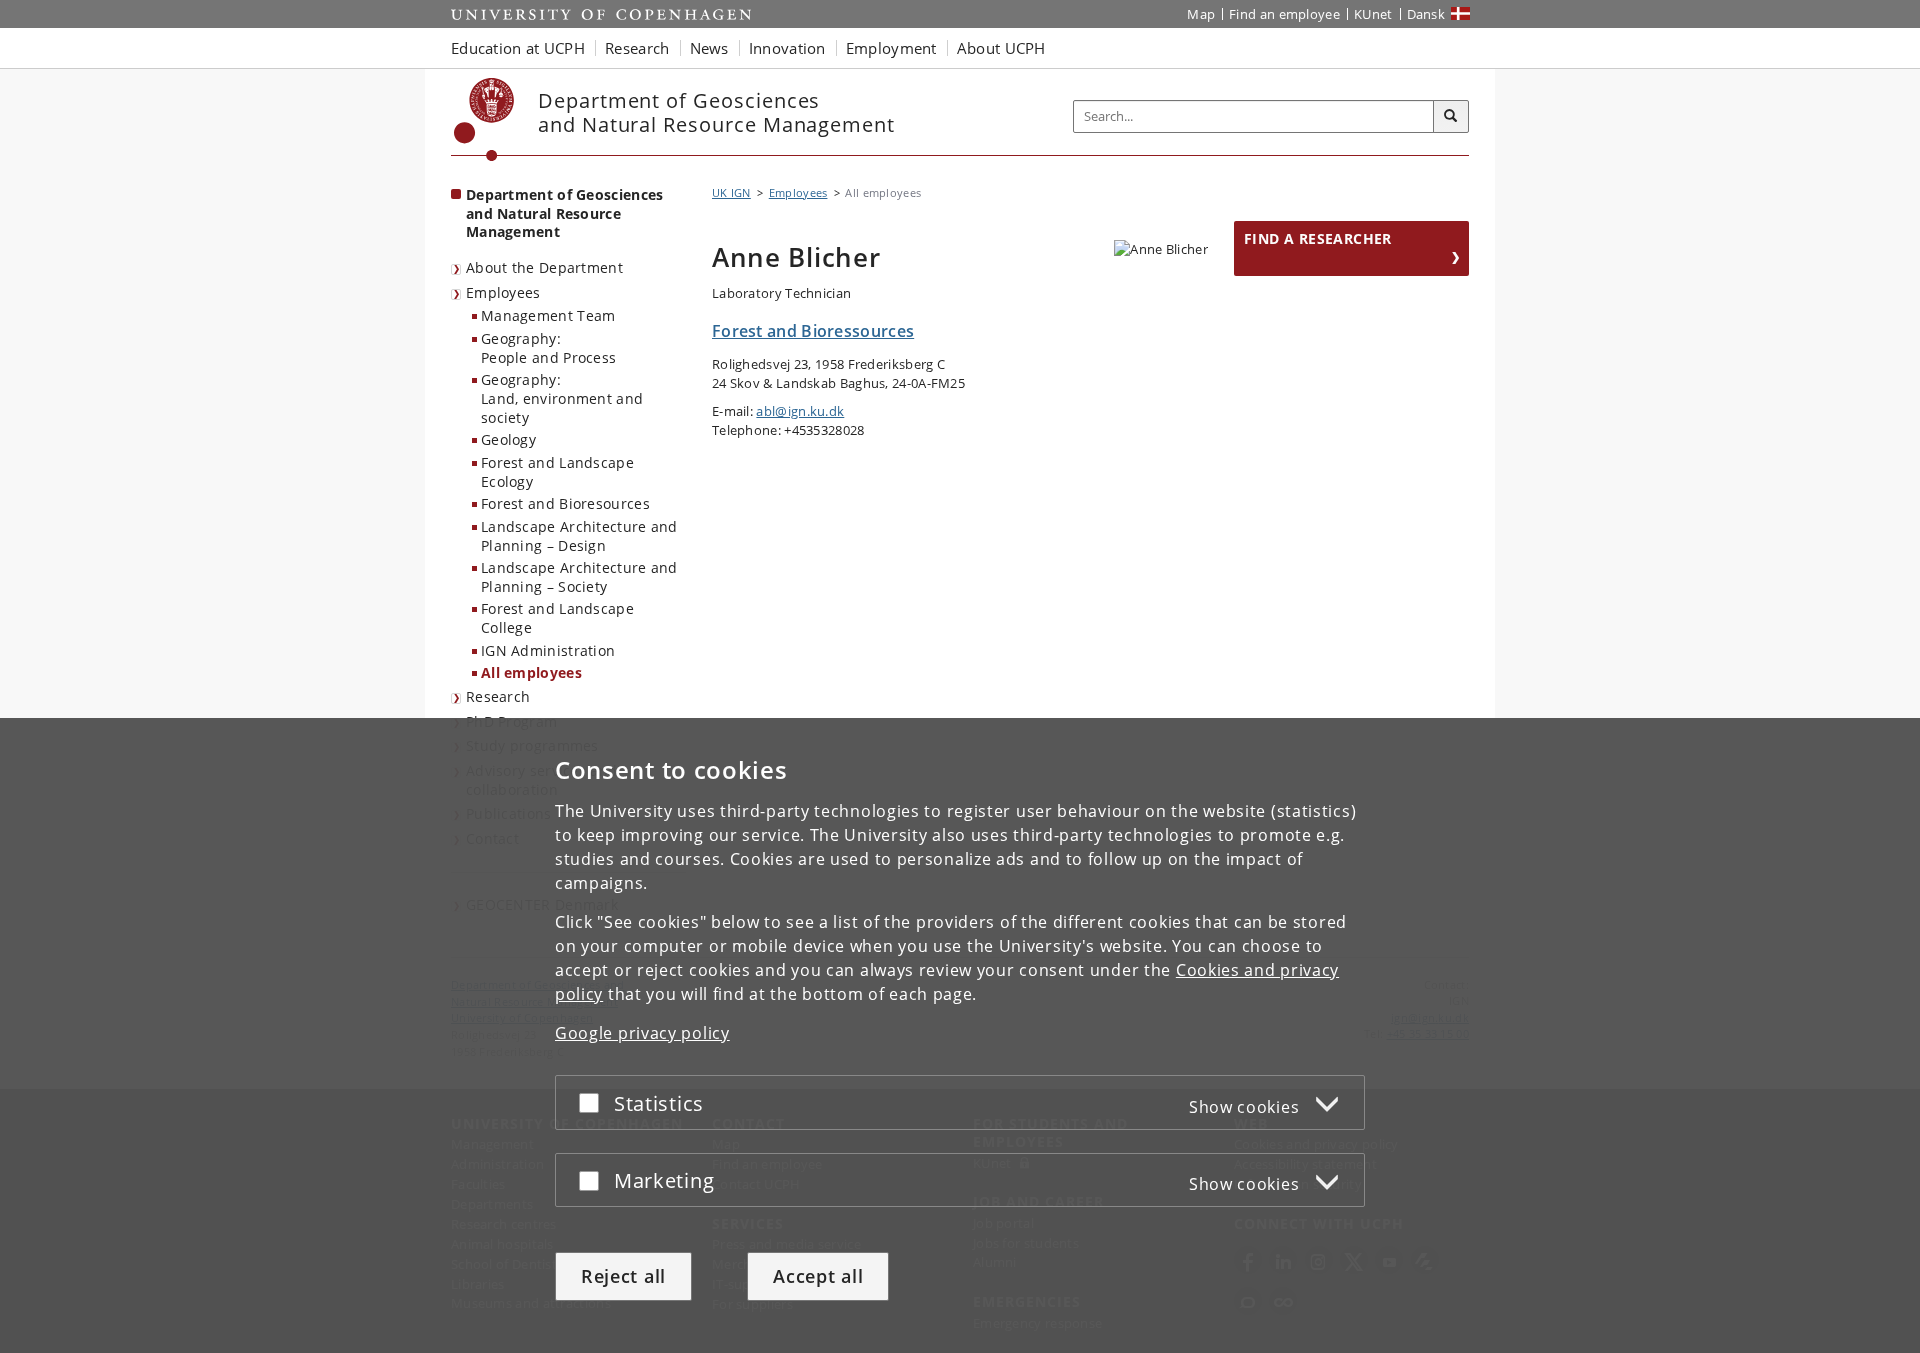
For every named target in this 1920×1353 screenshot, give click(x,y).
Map (1201, 14)
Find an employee (1284, 14)
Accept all (818, 1276)
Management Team (548, 315)
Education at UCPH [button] (518, 48)
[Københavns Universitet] (484, 119)
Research (498, 696)
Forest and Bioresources (565, 503)
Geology (508, 439)
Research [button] (637, 48)
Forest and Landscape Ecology (557, 472)
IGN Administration (548, 650)
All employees (531, 672)
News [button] (709, 48)
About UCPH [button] (1001, 48)
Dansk (1426, 14)
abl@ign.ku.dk (800, 411)
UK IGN (731, 192)
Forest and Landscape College (557, 618)
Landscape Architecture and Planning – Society (579, 577)
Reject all (623, 1276)
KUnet (1373, 14)
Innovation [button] (787, 48)
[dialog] (960, 1035)
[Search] (1451, 117)
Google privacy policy (642, 1033)
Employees (503, 292)
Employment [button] (891, 48)
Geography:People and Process (548, 348)
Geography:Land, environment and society (562, 398)
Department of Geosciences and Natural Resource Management (565, 213)
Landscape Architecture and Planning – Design (579, 536)
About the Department (544, 267)
